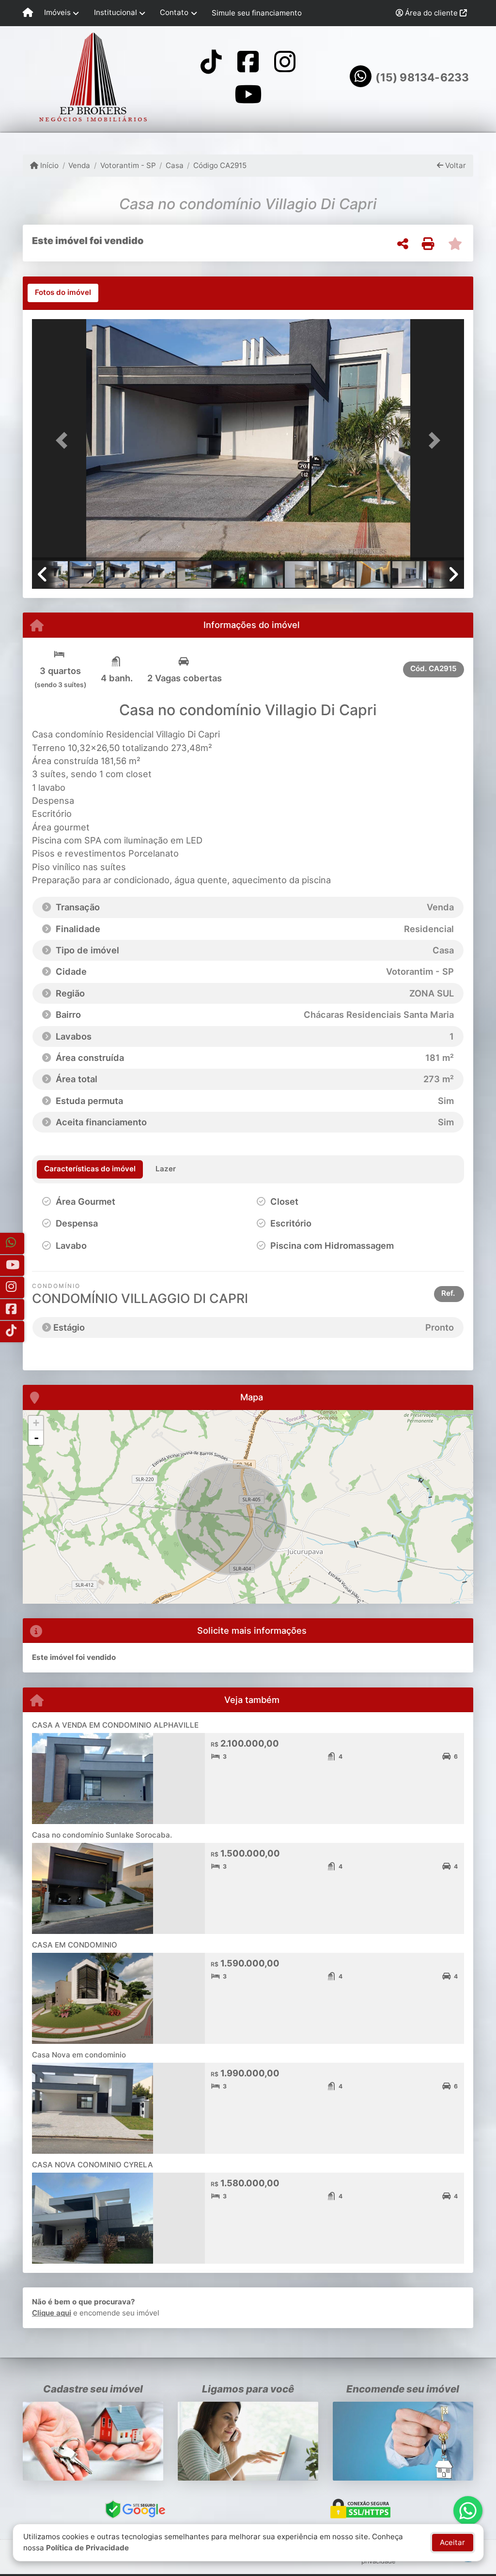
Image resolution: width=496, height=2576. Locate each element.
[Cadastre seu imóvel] (93, 2441)
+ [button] (36, 1423)
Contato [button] (174, 12)
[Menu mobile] (28, 13)
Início (48, 165)
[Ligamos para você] (248, 2441)
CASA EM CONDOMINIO (75, 1945)
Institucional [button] (116, 12)
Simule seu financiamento (257, 13)
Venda (79, 165)
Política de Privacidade (87, 2548)
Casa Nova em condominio (79, 2055)
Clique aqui (52, 2313)
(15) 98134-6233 (422, 77)
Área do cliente (431, 13)
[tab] (63, 293)
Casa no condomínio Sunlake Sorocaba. (102, 1835)
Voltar (455, 165)
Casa (175, 165)
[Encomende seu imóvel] (403, 2441)
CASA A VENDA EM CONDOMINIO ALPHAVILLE (115, 1725)
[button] (64, 441)
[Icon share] (211, 61)
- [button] (36, 1438)
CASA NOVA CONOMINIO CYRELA (93, 2165)
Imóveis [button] (57, 12)
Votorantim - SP (128, 165)
